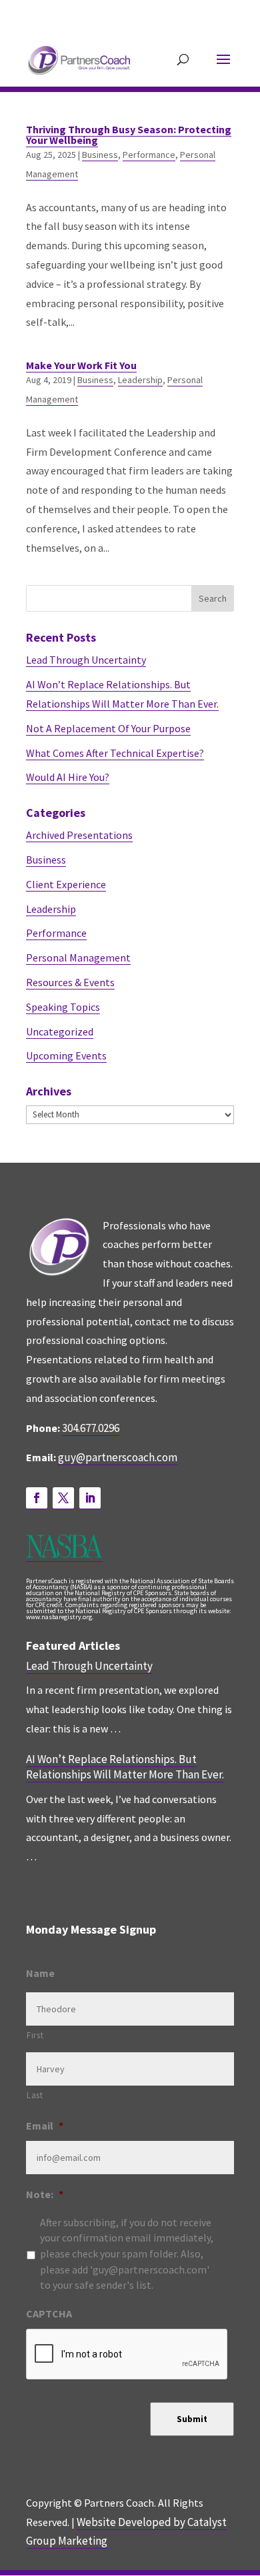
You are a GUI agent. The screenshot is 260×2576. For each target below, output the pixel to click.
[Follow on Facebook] (37, 1498)
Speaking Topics (63, 1007)
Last (35, 2095)
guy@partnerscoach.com (118, 1457)
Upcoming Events (66, 1055)
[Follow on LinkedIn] (90, 1498)
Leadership (140, 380)
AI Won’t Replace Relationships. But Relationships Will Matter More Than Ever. (125, 1767)
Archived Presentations (79, 835)
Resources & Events (70, 982)
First (35, 2035)
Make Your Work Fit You (81, 365)
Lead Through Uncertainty (86, 660)
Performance (149, 155)
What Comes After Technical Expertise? (115, 753)
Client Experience (66, 884)
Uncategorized (60, 1031)
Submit (192, 2419)
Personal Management (78, 958)
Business (100, 155)
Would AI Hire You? (68, 777)
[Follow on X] (63, 1498)
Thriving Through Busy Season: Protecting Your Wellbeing (129, 135)
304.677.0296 (91, 1428)
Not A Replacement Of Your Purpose (108, 728)
